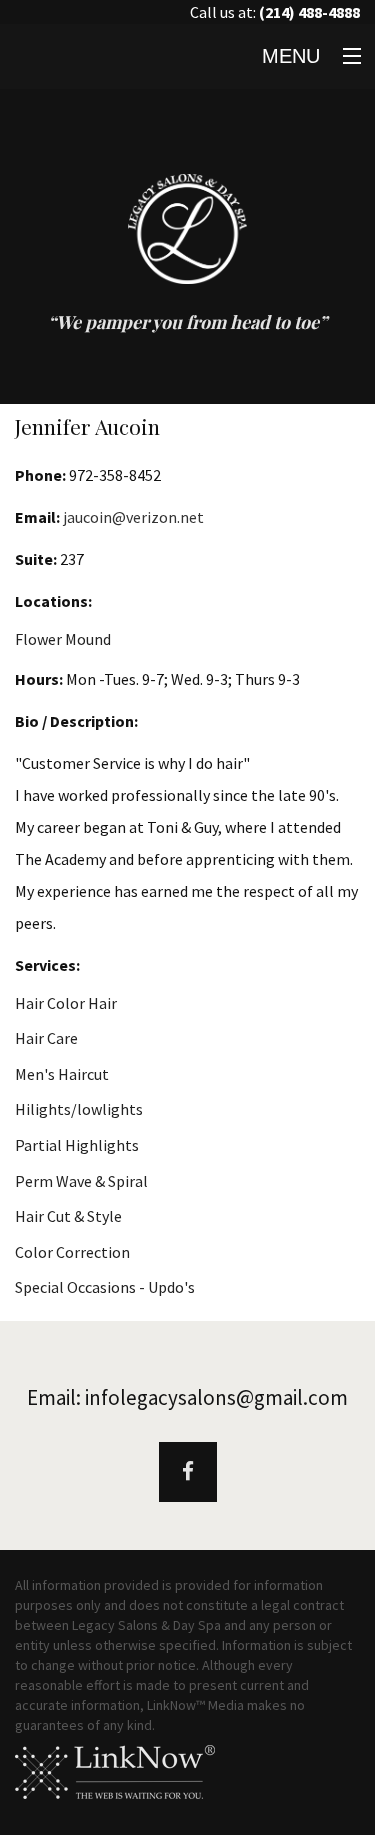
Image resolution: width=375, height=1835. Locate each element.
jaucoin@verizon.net (133, 517)
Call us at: (275, 12)
